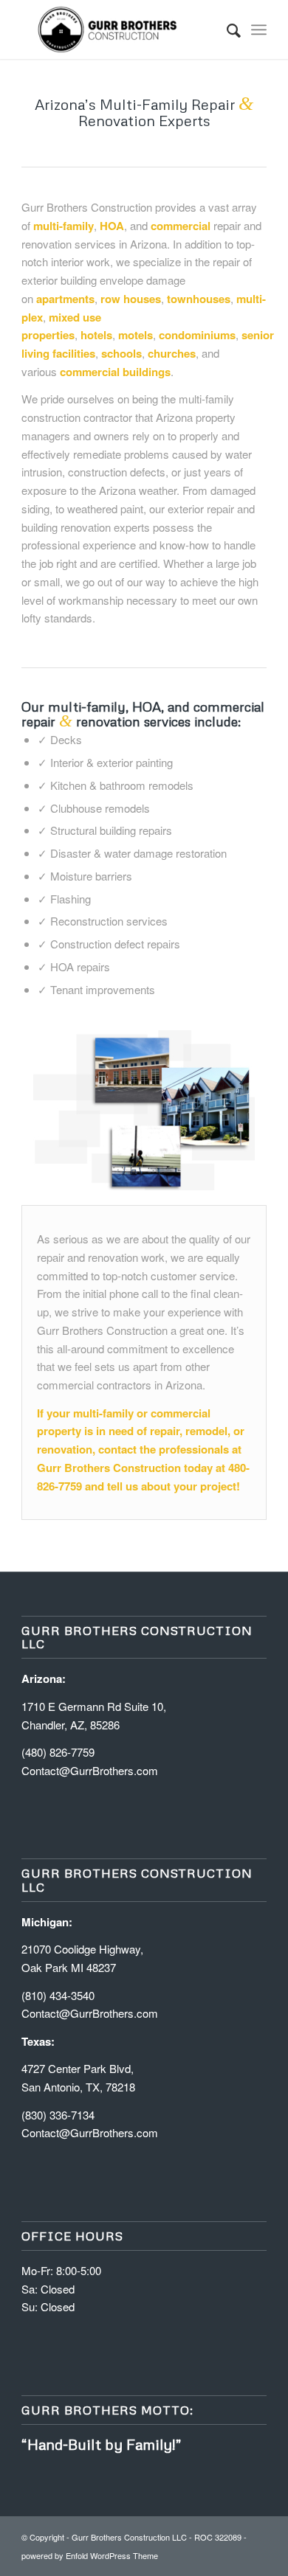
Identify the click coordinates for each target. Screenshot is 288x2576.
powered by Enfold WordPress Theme (90, 2555)
